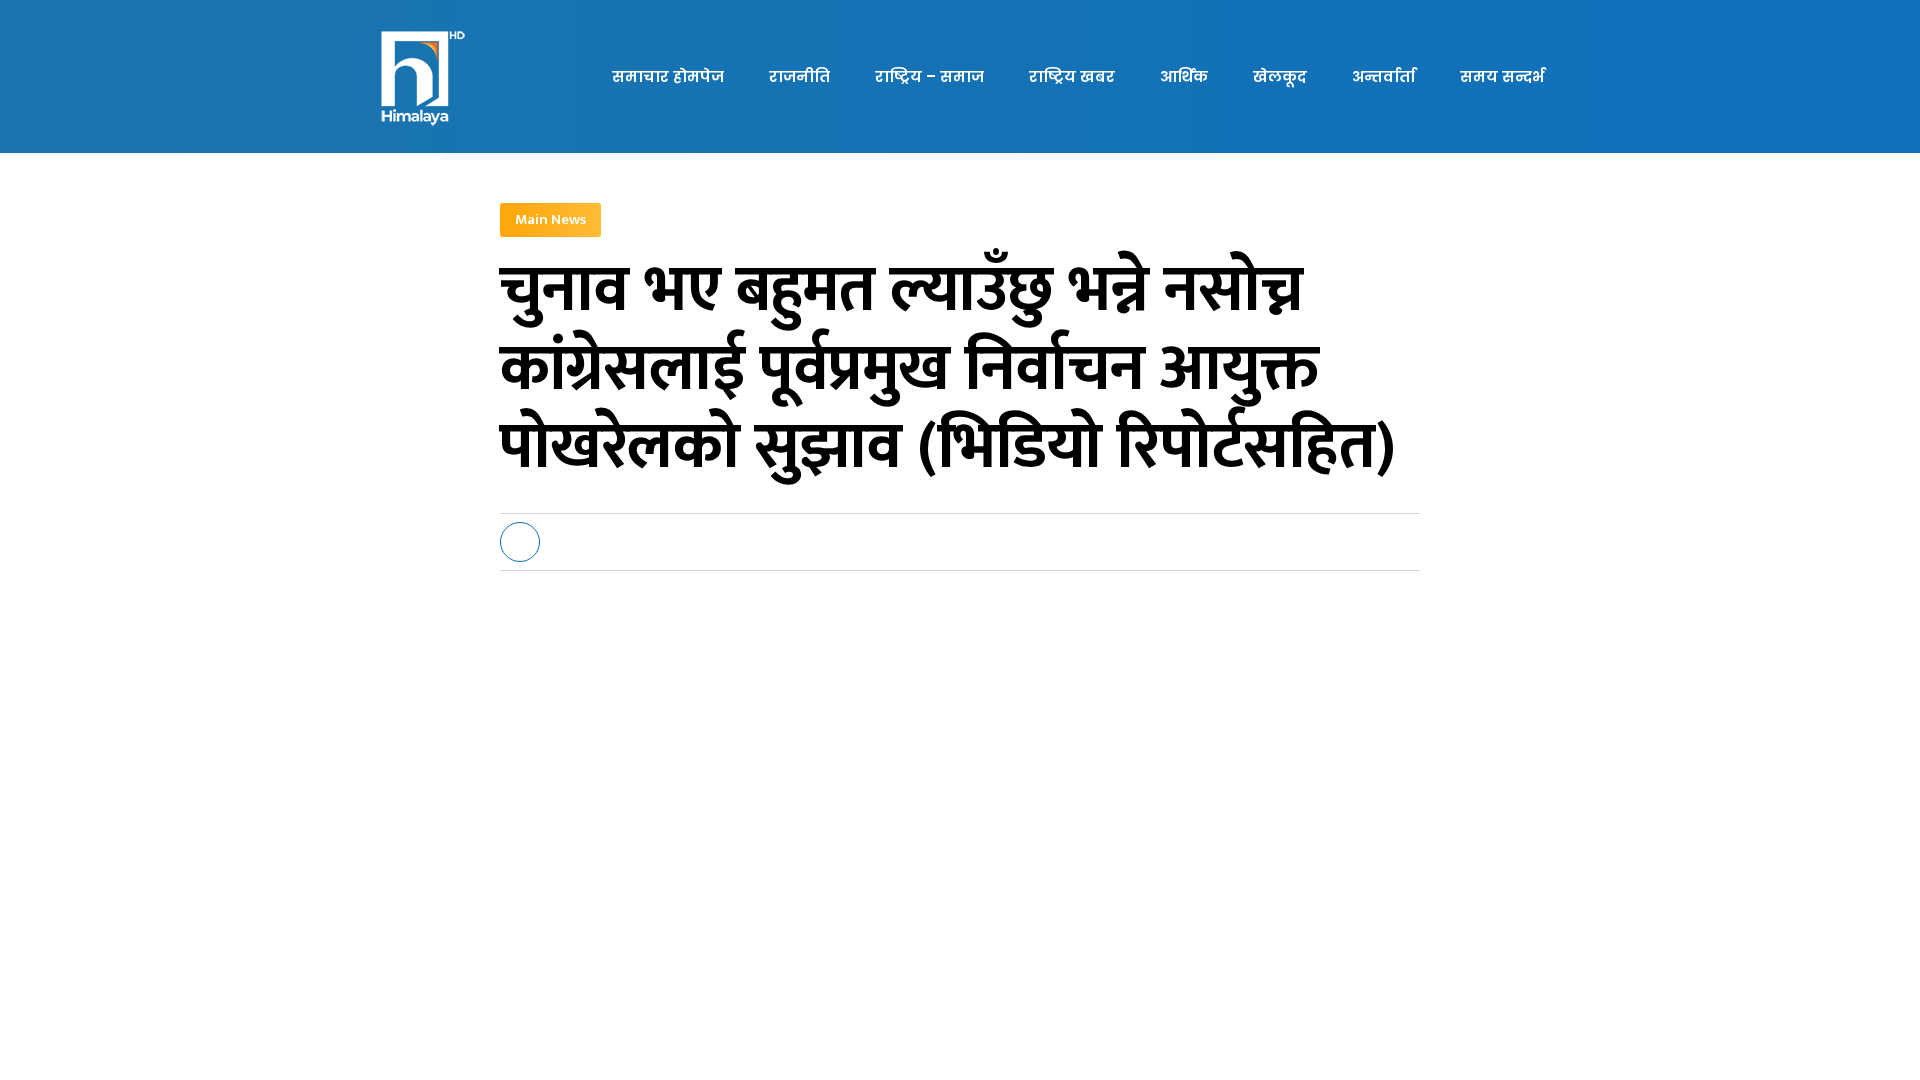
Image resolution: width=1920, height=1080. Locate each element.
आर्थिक (1184, 76)
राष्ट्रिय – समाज (929, 76)
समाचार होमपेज (668, 76)
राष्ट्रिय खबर (1072, 76)
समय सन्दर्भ (1502, 76)
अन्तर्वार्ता (1383, 76)
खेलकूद (1280, 76)
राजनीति (799, 76)
